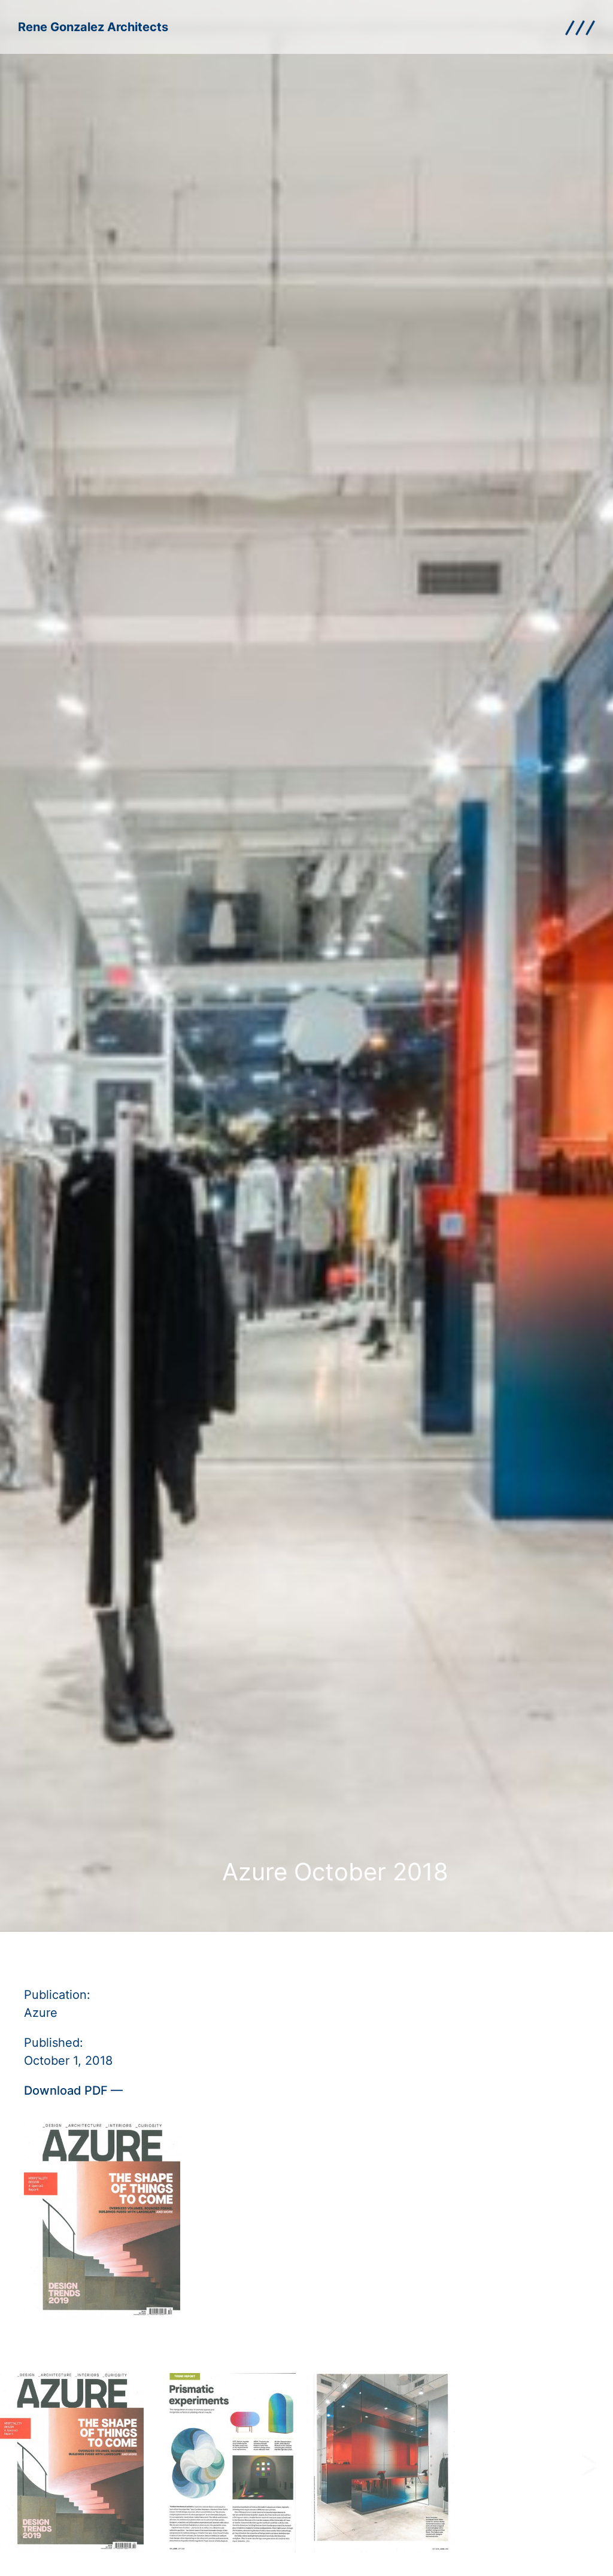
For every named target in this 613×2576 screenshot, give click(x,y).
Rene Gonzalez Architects (93, 27)
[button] (24, 2465)
